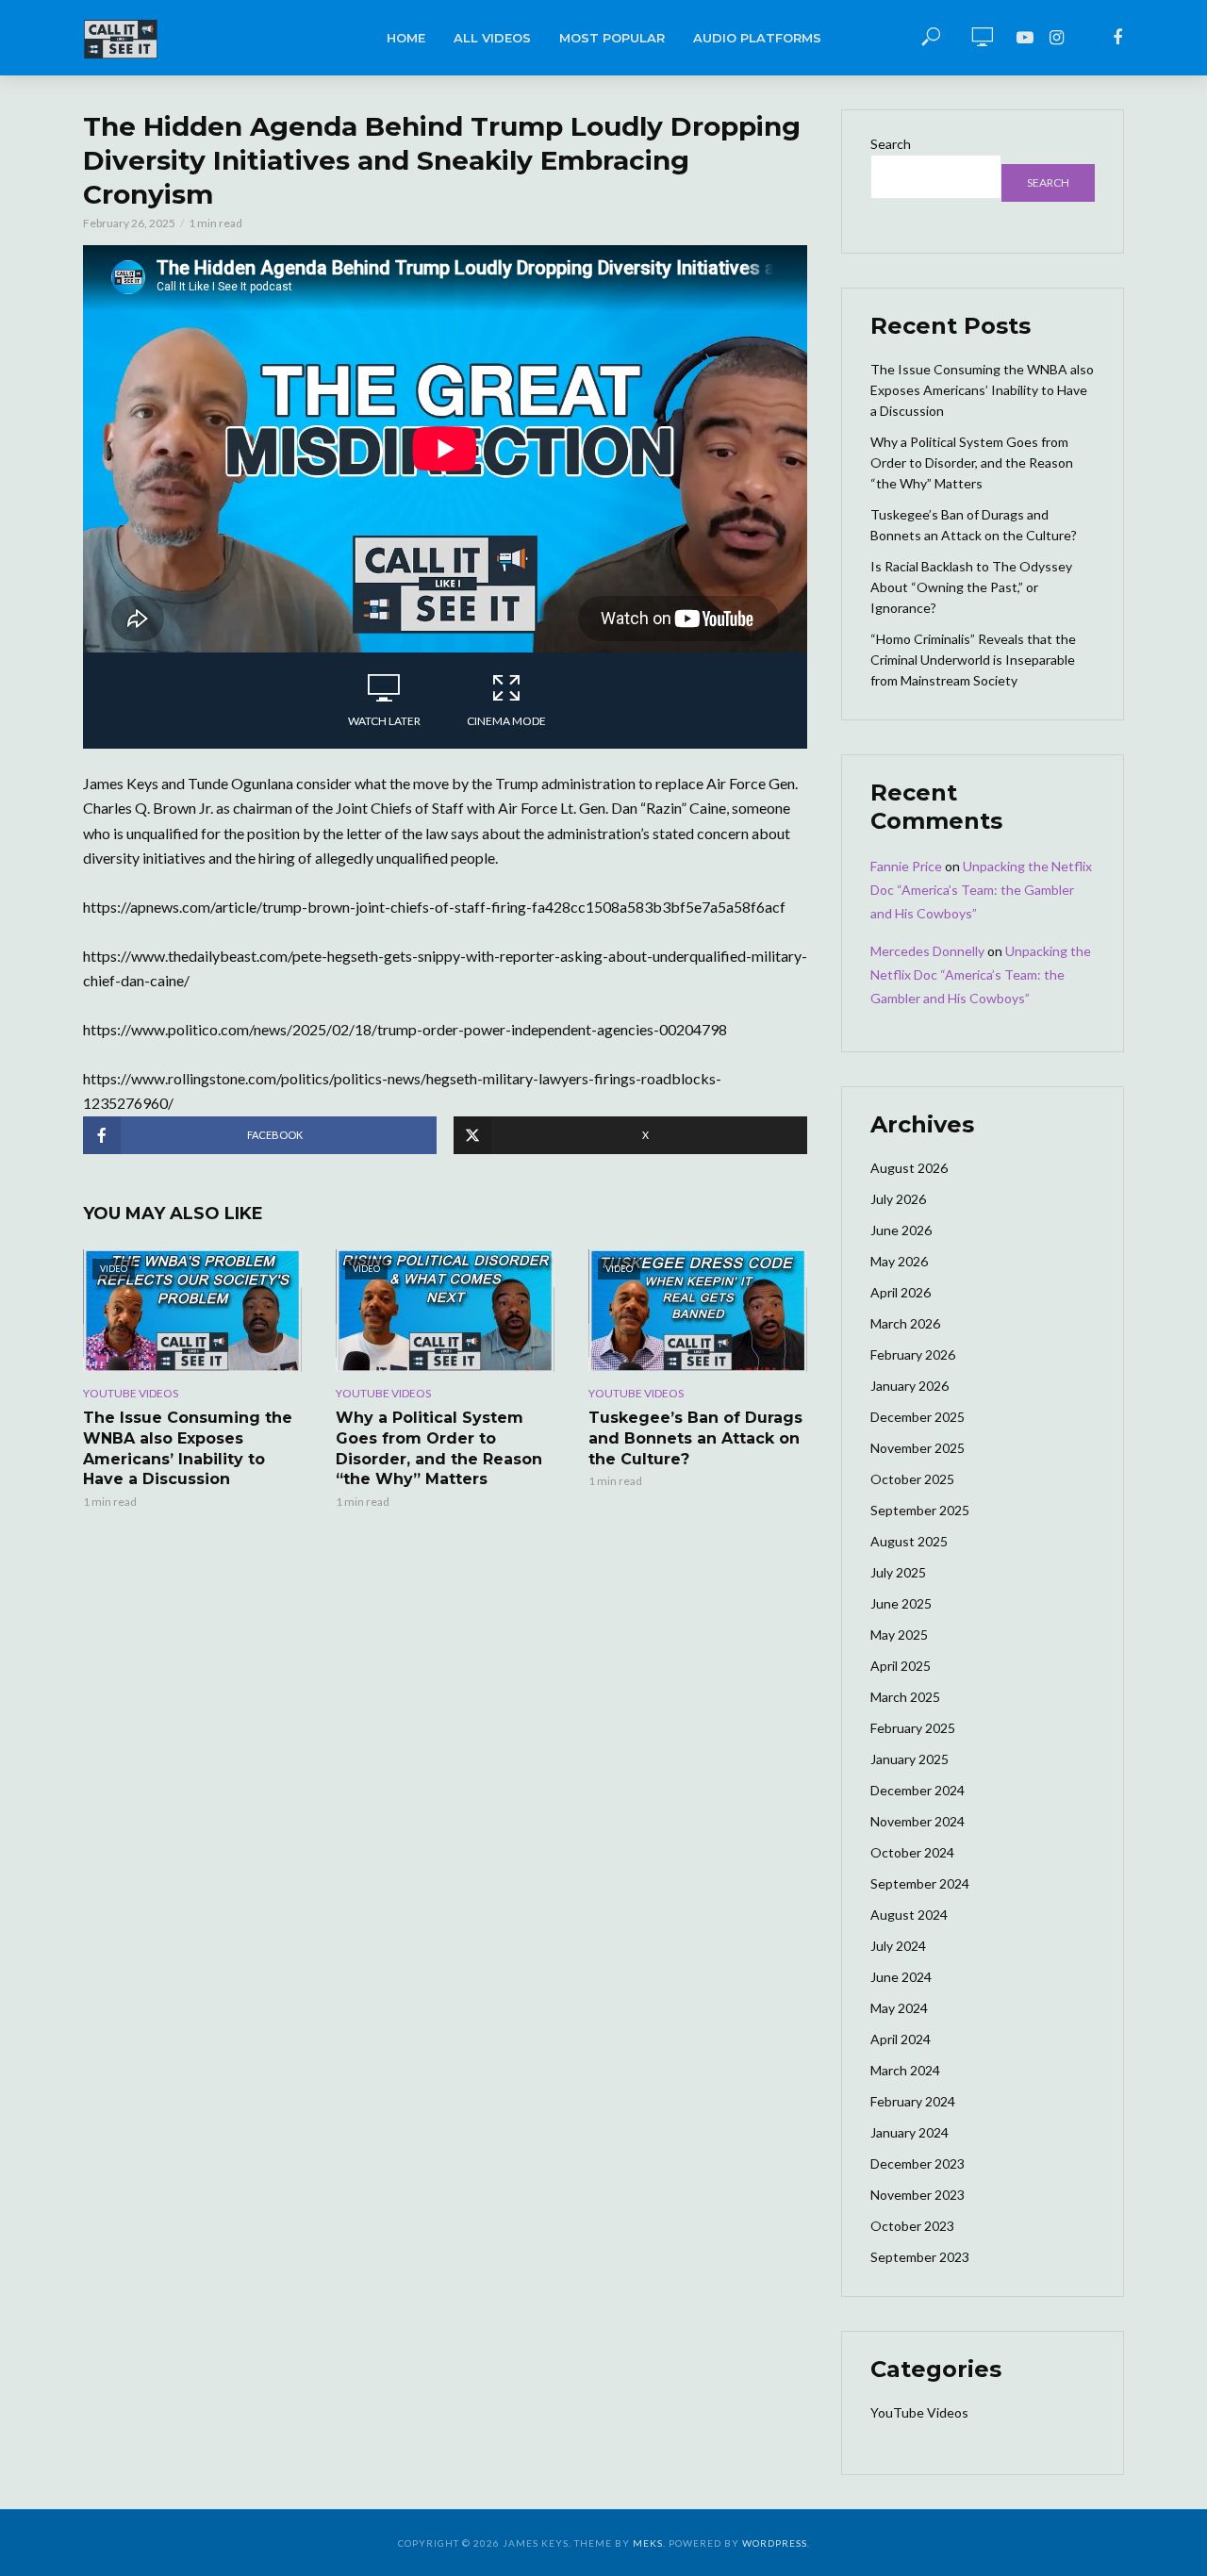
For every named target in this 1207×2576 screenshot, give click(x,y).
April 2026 (901, 1292)
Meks (648, 2543)
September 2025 (920, 1510)
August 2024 (909, 1915)
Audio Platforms (757, 38)
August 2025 (909, 1541)
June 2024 (901, 1977)
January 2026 (909, 1386)
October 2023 (912, 2226)
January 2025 (909, 1759)
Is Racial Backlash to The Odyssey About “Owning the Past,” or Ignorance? (971, 587)
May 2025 (899, 1635)
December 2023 (918, 2163)
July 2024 (898, 1946)
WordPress (775, 2543)
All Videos (492, 38)
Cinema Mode (506, 721)
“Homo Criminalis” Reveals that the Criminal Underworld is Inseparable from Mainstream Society (973, 660)
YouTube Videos (131, 1393)
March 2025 (905, 1697)
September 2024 (920, 1883)
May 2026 (899, 1261)
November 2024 (918, 1821)
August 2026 (909, 1168)
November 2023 (918, 2195)
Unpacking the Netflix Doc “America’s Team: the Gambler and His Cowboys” (981, 890)
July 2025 (898, 1572)
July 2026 (898, 1199)
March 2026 (905, 1323)
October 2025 (912, 1479)
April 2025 (901, 1666)
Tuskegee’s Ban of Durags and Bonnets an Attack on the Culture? (695, 1438)
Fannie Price (906, 866)
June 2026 (901, 1230)
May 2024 (899, 2008)
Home (406, 38)
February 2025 (913, 1728)
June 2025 (901, 1603)
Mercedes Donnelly (927, 951)
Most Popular (612, 38)
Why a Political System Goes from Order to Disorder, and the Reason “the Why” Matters (439, 1448)
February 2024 (913, 2101)
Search (891, 144)
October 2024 (912, 1852)
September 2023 (920, 2257)
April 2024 (901, 2039)
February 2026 (913, 1354)
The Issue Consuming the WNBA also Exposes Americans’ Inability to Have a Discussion (188, 1448)
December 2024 (918, 1790)
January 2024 (909, 2132)
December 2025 (918, 1417)
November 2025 (918, 1448)
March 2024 (905, 2070)
